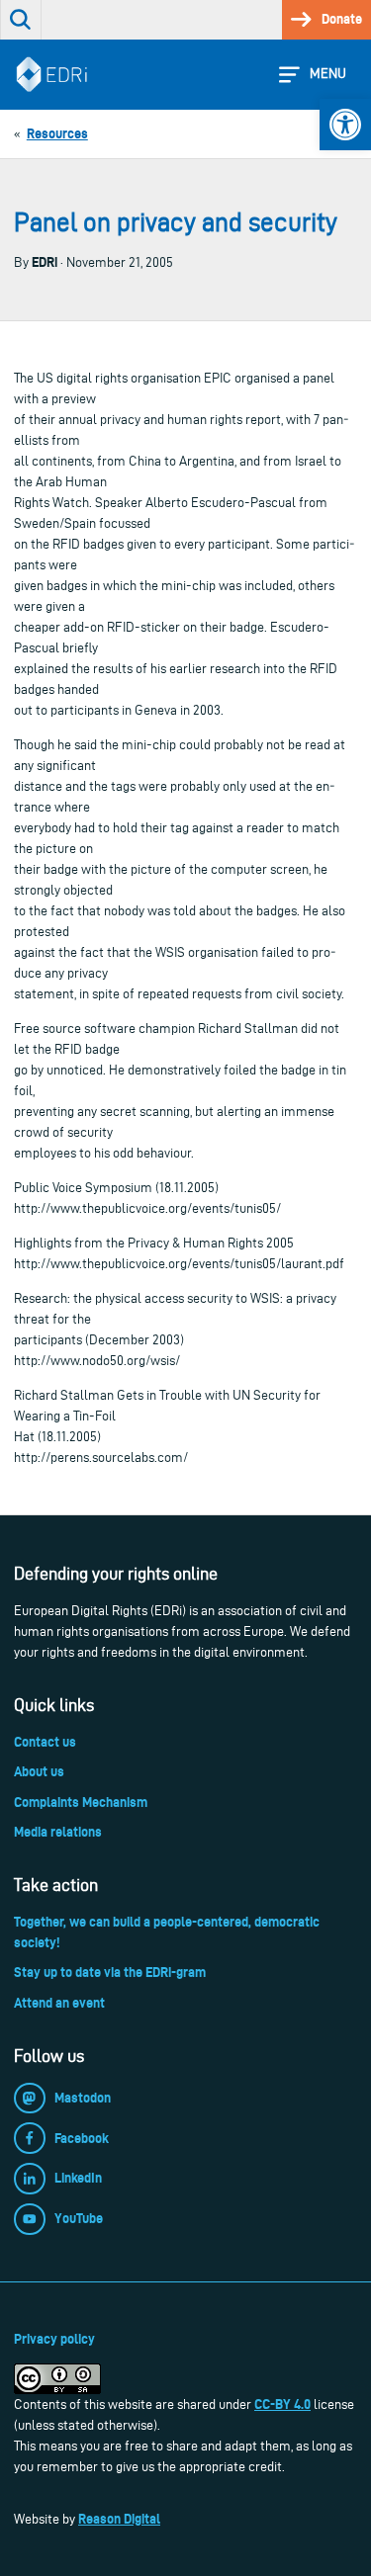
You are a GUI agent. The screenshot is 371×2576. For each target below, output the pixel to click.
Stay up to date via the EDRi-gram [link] (110, 1972)
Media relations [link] (58, 1832)
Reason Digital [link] (119, 2519)
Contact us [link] (45, 1742)
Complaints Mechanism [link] (81, 1802)
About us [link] (39, 1771)
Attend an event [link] (59, 2003)
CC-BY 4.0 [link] (282, 2404)
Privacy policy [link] (54, 2339)
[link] (345, 125)
